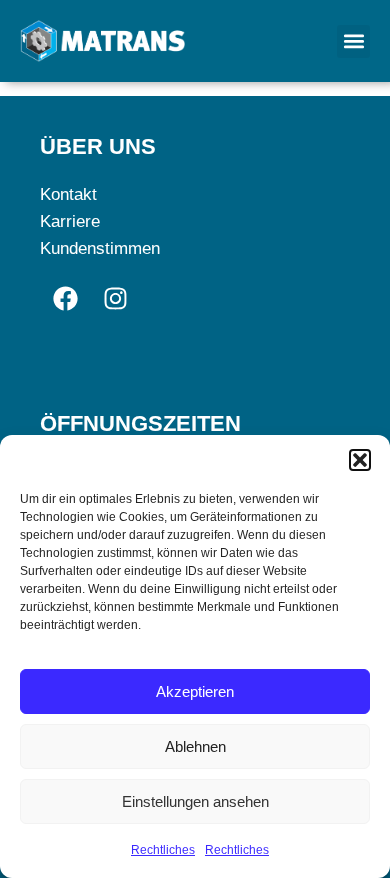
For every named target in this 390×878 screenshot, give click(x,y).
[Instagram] (115, 298)
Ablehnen (195, 746)
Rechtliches (163, 850)
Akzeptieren (195, 691)
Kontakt (68, 194)
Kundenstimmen (100, 248)
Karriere (70, 221)
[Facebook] (65, 298)
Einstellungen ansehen (195, 801)
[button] (360, 460)
